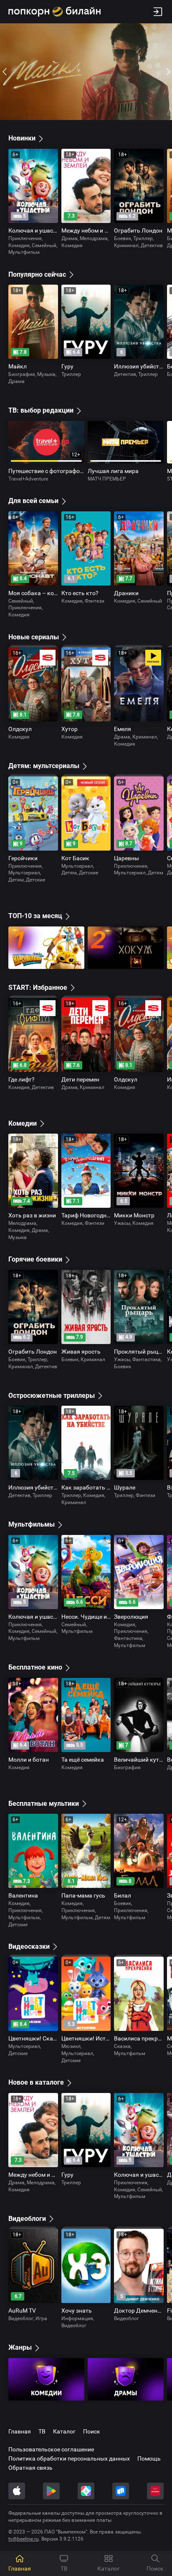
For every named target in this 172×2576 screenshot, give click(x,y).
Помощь (149, 2458)
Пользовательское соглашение (51, 2449)
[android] (51, 2491)
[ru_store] (121, 2491)
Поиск (92, 2431)
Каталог (64, 2431)
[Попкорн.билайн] (54, 12)
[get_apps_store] (86, 2491)
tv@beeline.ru (24, 2539)
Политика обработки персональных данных (69, 2458)
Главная (20, 2431)
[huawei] (155, 2491)
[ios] (17, 2491)
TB (42, 2431)
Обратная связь (30, 2468)
